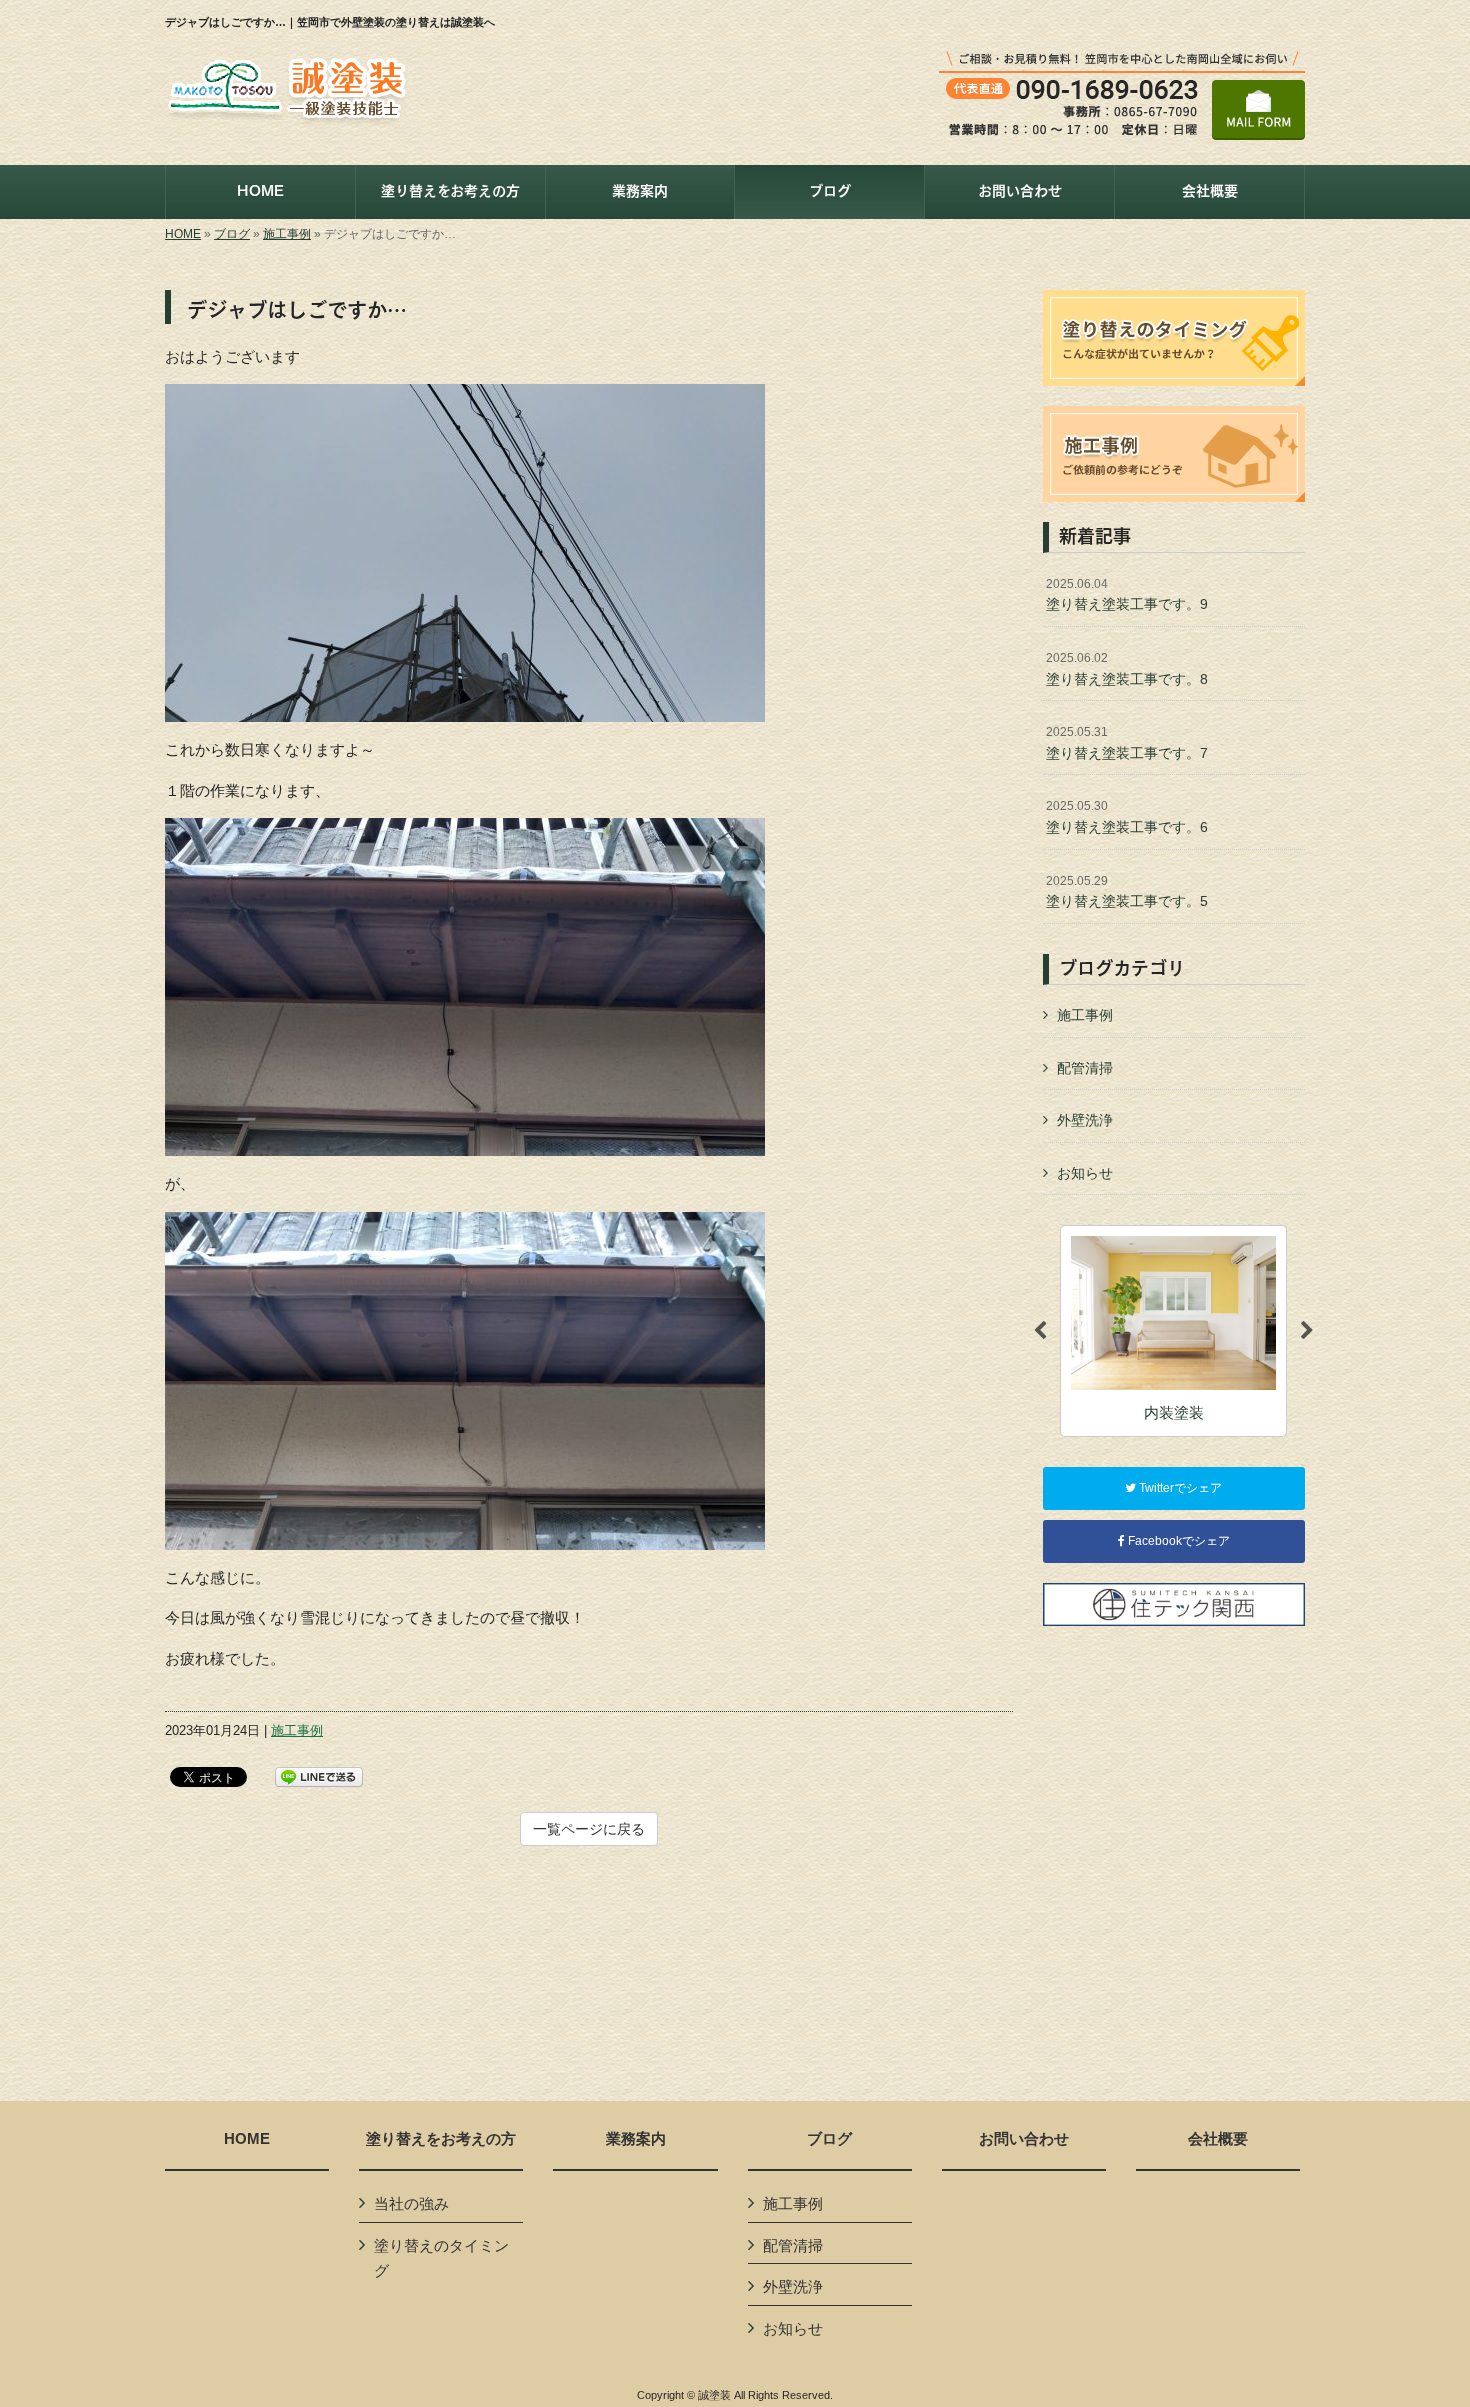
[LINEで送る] (319, 1775)
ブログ (232, 234)
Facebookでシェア (1177, 1541)
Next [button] (1307, 1331)
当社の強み (411, 2203)
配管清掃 (1085, 1068)
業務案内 (636, 2139)
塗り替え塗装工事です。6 (1127, 817)
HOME (183, 234)
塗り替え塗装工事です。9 (1127, 595)
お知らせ (1085, 1173)
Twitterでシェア (1179, 1488)
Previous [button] (1040, 1331)
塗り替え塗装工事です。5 (1127, 892)
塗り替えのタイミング (441, 2258)
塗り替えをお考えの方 (441, 2139)
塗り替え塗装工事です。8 (1127, 669)
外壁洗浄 (1085, 1120)
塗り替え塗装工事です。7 (1127, 743)
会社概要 (1218, 2139)
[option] (1173, 1330)
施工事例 (287, 234)
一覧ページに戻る (589, 1829)
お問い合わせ (1024, 2139)
